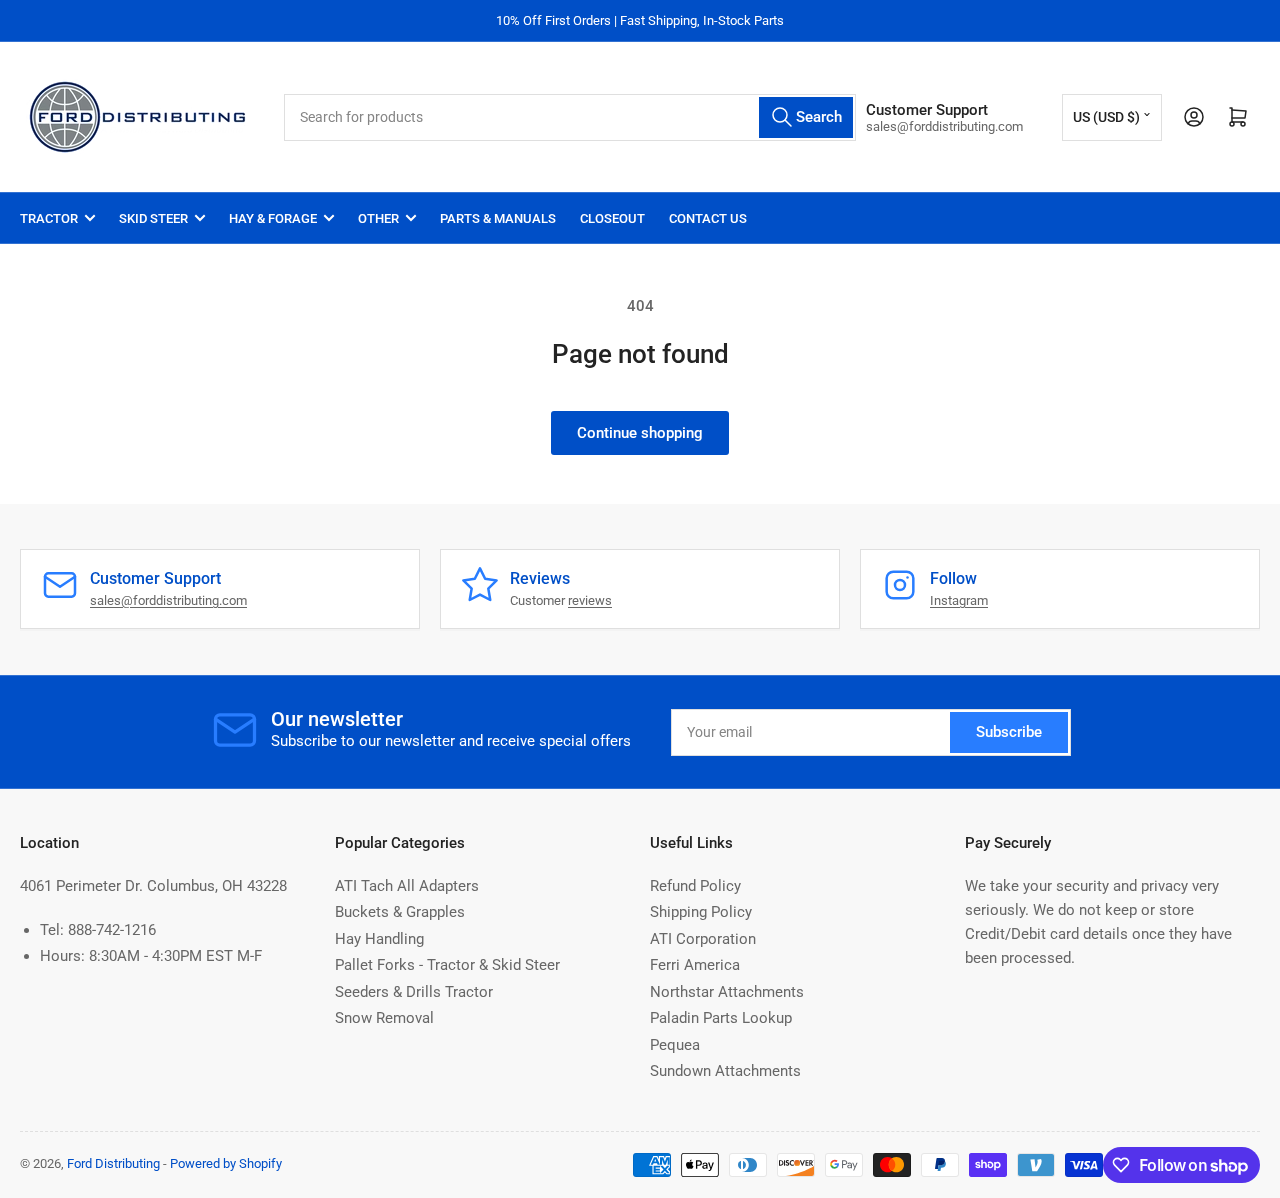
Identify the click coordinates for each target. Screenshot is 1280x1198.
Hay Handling (379, 939)
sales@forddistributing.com (168, 600)
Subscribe (1009, 732)
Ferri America (695, 965)
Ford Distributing (113, 1163)
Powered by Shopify (226, 1163)
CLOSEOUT (612, 218)
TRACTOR (49, 218)
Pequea (675, 1045)
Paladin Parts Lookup (721, 1018)
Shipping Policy (701, 912)
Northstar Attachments (727, 992)
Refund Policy (695, 886)
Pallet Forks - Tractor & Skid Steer (447, 965)
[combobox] (570, 117)
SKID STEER (153, 218)
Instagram (959, 600)
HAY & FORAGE (273, 218)
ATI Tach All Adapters (407, 886)
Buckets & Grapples (400, 912)
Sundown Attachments (725, 1071)
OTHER (378, 218)
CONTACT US (708, 218)
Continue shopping (640, 433)
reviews (590, 600)
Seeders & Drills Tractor (414, 992)
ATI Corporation (703, 939)
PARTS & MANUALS (498, 218)
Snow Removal (384, 1018)
